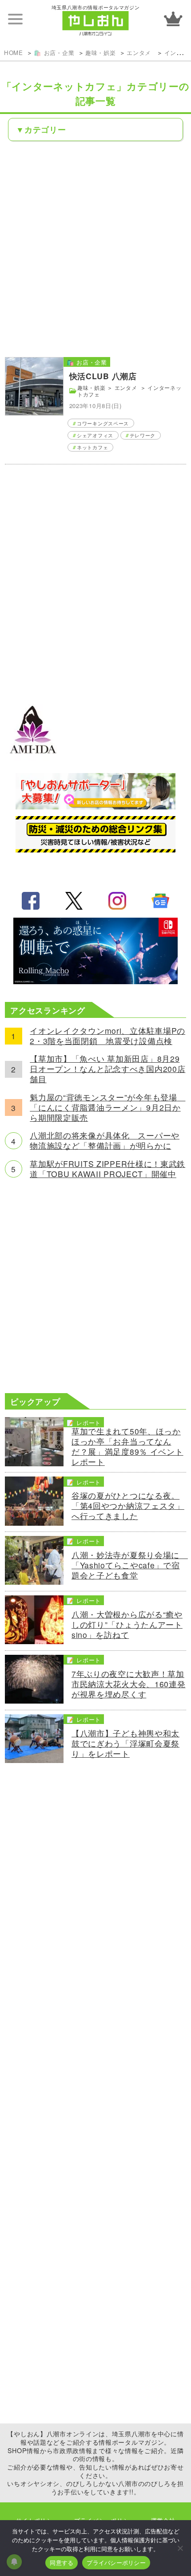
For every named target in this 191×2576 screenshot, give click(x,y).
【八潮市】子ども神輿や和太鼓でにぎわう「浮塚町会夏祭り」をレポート (125, 1744)
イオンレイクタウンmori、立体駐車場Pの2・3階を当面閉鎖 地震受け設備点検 (107, 1036)
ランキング (173, 19)
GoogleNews (160, 901)
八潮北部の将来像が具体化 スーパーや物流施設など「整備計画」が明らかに (105, 1141)
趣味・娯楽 (101, 53)
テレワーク (143, 435)
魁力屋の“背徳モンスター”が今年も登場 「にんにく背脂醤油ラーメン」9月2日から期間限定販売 (107, 1108)
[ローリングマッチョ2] (95, 981)
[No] (180, 2548)
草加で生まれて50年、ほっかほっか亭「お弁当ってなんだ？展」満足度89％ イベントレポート (127, 1447)
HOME (14, 53)
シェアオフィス (95, 435)
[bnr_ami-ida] (33, 760)
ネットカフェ (92, 447)
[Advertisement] (95, 248)
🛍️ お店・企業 (54, 53)
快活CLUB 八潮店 (103, 376)
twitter (74, 901)
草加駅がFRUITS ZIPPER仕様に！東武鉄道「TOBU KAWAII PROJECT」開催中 (107, 1169)
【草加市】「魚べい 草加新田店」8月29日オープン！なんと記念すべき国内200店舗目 (107, 1069)
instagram (117, 901)
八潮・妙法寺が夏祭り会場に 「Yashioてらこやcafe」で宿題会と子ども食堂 (129, 1565)
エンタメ (140, 53)
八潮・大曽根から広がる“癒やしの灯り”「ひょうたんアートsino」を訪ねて (127, 1625)
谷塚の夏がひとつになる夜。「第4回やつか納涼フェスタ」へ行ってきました (128, 1506)
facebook (31, 901)
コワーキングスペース (103, 423)
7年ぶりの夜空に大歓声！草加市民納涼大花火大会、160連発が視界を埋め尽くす (129, 1684)
